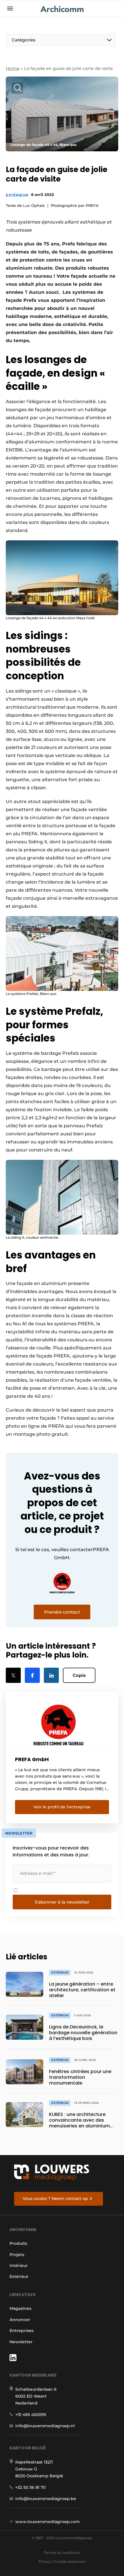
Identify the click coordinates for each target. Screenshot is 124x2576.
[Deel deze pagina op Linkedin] (51, 1675)
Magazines (20, 2308)
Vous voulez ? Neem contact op (55, 2199)
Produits (18, 2243)
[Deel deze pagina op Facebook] (32, 1675)
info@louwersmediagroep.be (46, 2499)
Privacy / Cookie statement (62, 2561)
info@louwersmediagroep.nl (45, 2426)
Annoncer (20, 2320)
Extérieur (17, 195)
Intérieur (19, 2266)
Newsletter (21, 2342)
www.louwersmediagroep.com (48, 2522)
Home (13, 68)
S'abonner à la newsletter (62, 1902)
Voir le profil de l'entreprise (62, 1807)
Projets (17, 2255)
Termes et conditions (62, 2553)
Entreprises (21, 2331)
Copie (79, 1675)
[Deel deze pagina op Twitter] (13, 1675)
